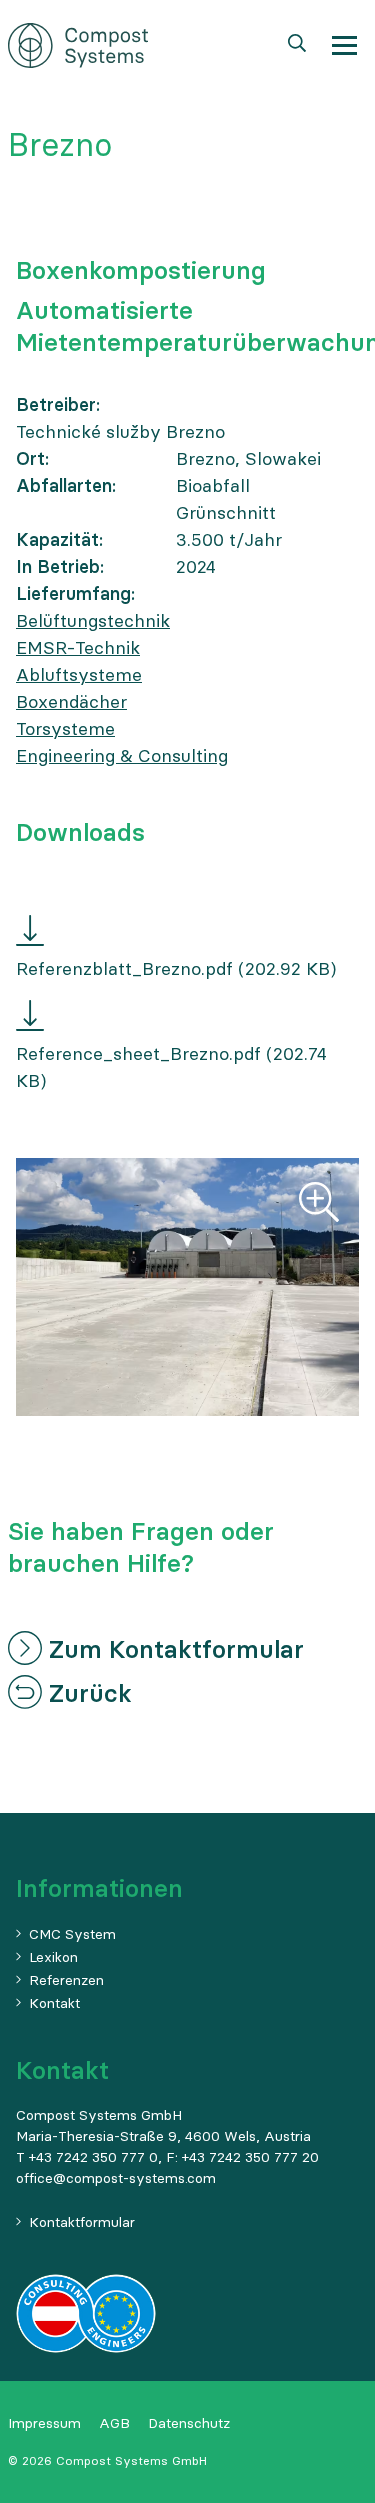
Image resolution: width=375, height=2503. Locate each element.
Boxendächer (71, 701)
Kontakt (54, 2003)
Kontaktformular (82, 2222)
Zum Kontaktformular (173, 1649)
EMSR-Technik (78, 647)
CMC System (72, 1934)
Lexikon (53, 1957)
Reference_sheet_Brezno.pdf (138, 1053)
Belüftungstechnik (93, 620)
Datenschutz (189, 2423)
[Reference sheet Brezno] (30, 1019)
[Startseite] (78, 43)
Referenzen (66, 1980)
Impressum (44, 2423)
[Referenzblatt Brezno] (30, 934)
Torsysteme (65, 728)
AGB (114, 2423)
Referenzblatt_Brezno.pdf (124, 968)
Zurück (87, 1693)
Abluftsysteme (79, 674)
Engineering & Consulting (122, 755)
